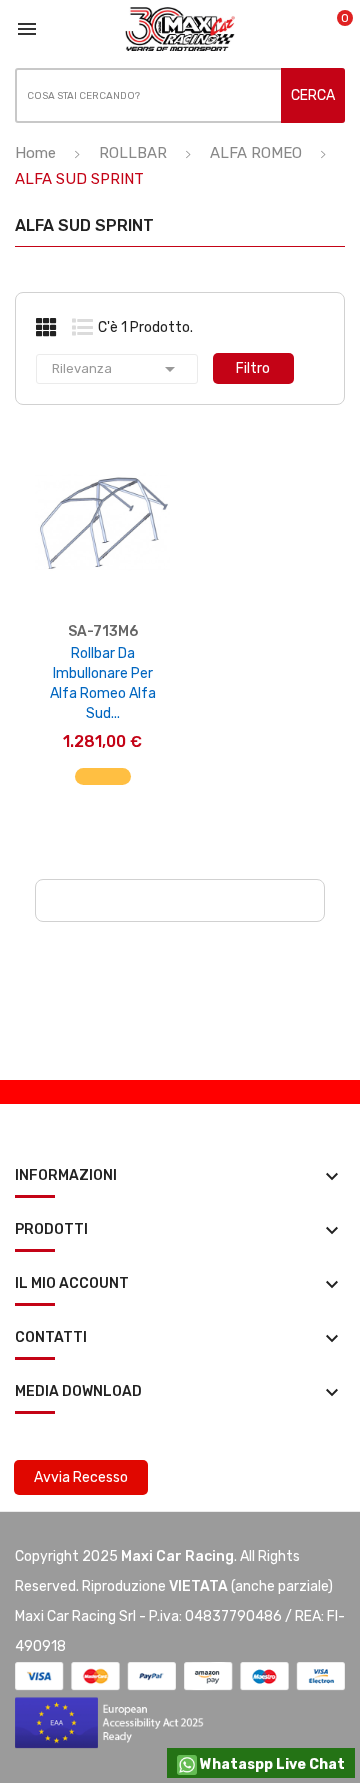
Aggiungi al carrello (102, 787)
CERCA (313, 95)
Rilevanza (117, 369)
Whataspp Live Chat (271, 1764)
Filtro (253, 368)
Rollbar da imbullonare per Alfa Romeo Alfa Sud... (103, 683)
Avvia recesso (81, 1477)
